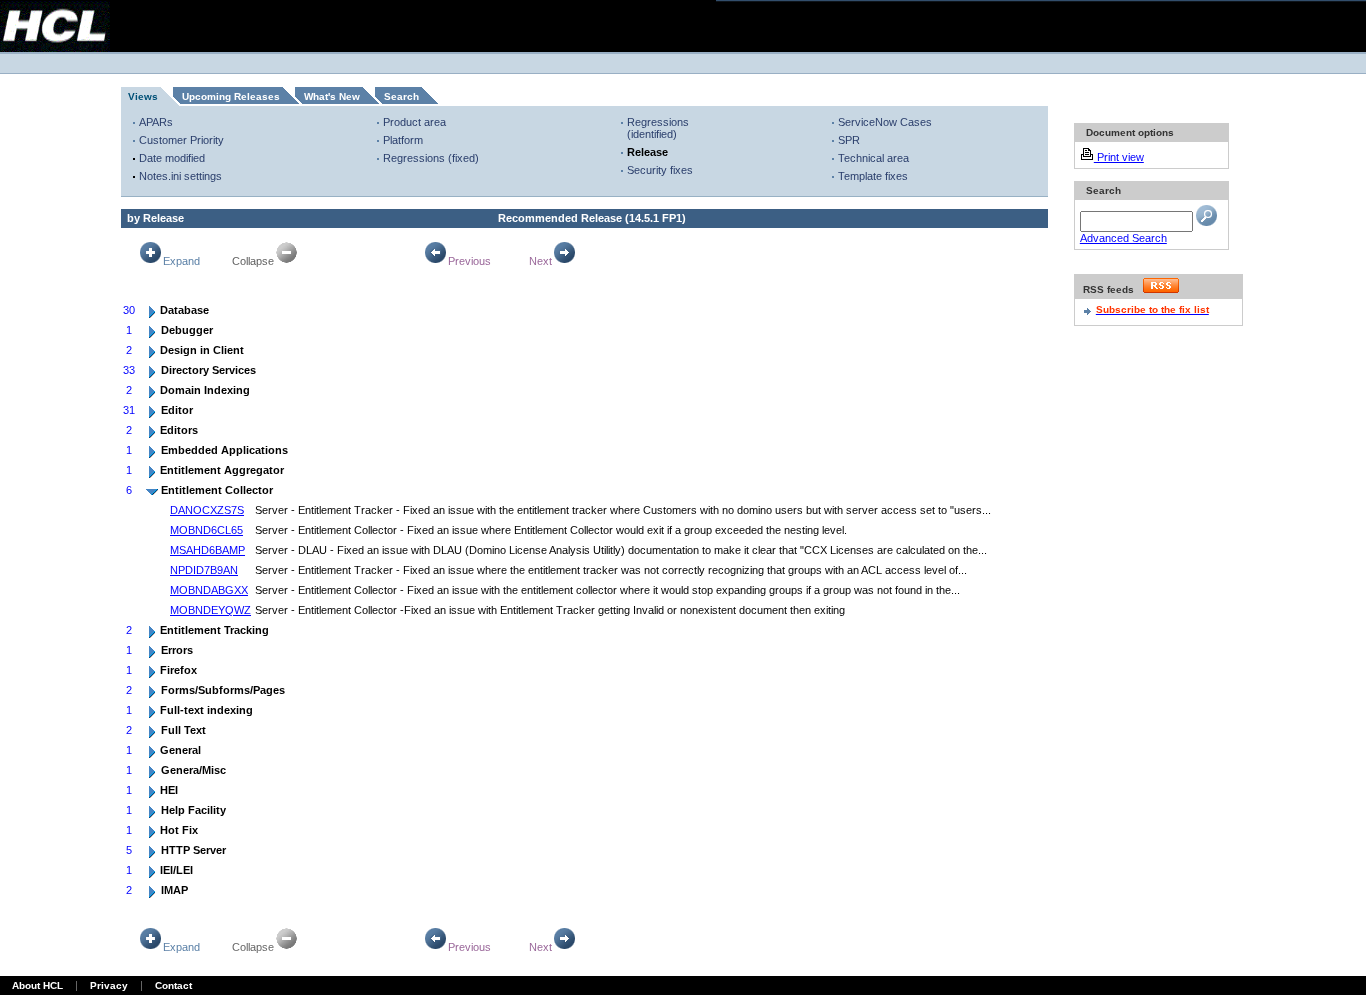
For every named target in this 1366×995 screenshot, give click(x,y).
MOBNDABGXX (209, 590)
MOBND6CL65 (206, 530)
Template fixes (873, 176)
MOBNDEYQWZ (210, 610)
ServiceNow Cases (885, 122)
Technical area (873, 158)
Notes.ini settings (180, 176)
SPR (849, 140)
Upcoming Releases (231, 96)
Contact (173, 985)
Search (401, 96)
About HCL (37, 985)
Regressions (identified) (658, 128)
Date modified (172, 158)
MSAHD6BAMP (207, 550)
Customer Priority (181, 140)
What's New (332, 96)
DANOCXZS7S (207, 510)
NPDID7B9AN (204, 570)
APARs (156, 122)
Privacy (109, 985)
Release (647, 152)
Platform (403, 140)
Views (143, 96)
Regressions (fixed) (431, 158)
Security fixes (660, 170)
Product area (414, 122)
